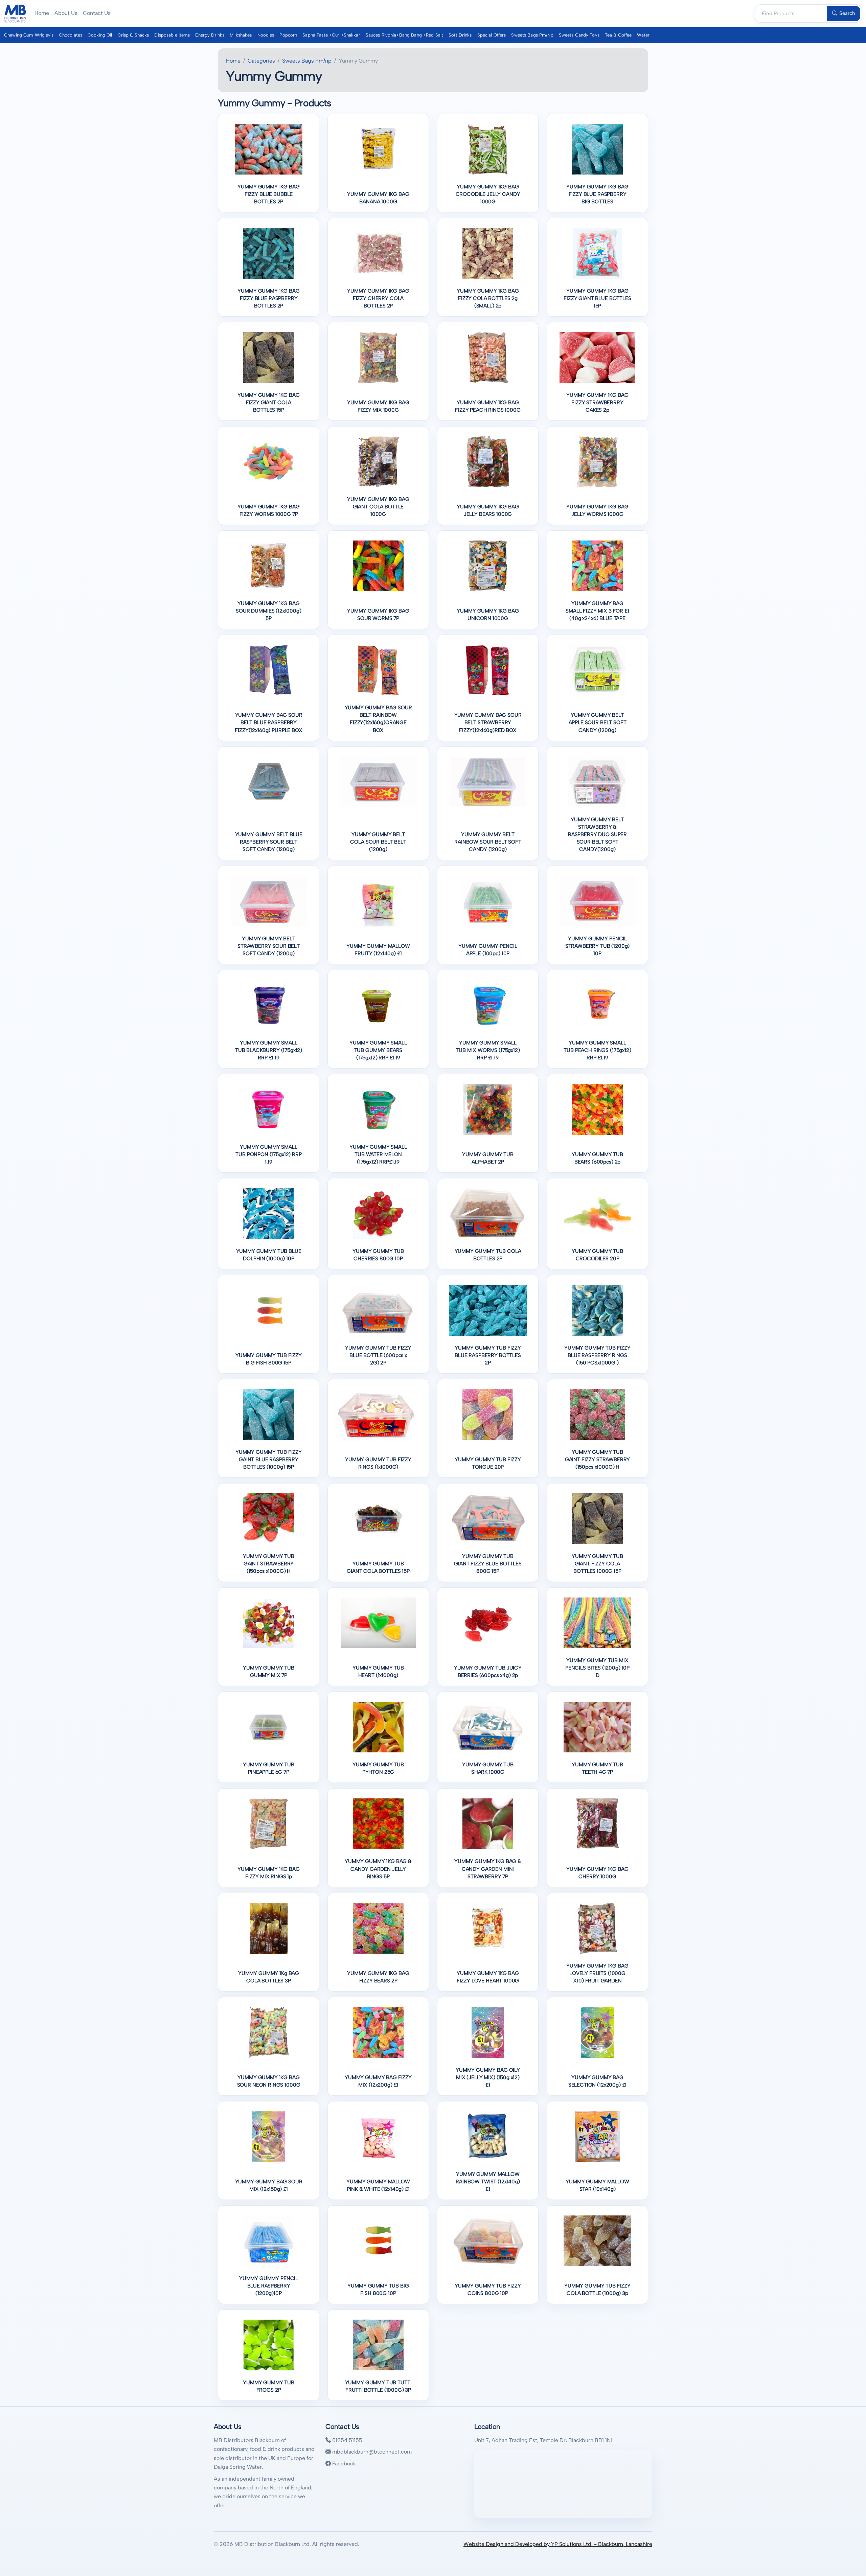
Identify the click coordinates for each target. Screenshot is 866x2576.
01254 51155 (347, 2440)
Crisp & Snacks (133, 35)
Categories (261, 61)
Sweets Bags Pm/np (532, 35)
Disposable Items (172, 35)
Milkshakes (241, 35)
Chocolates (71, 35)
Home (42, 13)
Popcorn (288, 35)
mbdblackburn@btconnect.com (371, 2452)
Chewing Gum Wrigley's (29, 35)
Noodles (266, 35)
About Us (66, 13)
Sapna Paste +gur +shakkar (331, 35)
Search (847, 13)
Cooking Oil (100, 35)
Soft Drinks (460, 35)
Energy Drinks (210, 35)
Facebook (343, 2464)
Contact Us (97, 13)
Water (643, 35)
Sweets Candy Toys (579, 35)
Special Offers (492, 35)
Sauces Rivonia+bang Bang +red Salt (404, 35)
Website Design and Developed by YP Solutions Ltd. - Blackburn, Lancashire (558, 2544)
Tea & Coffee (618, 35)
